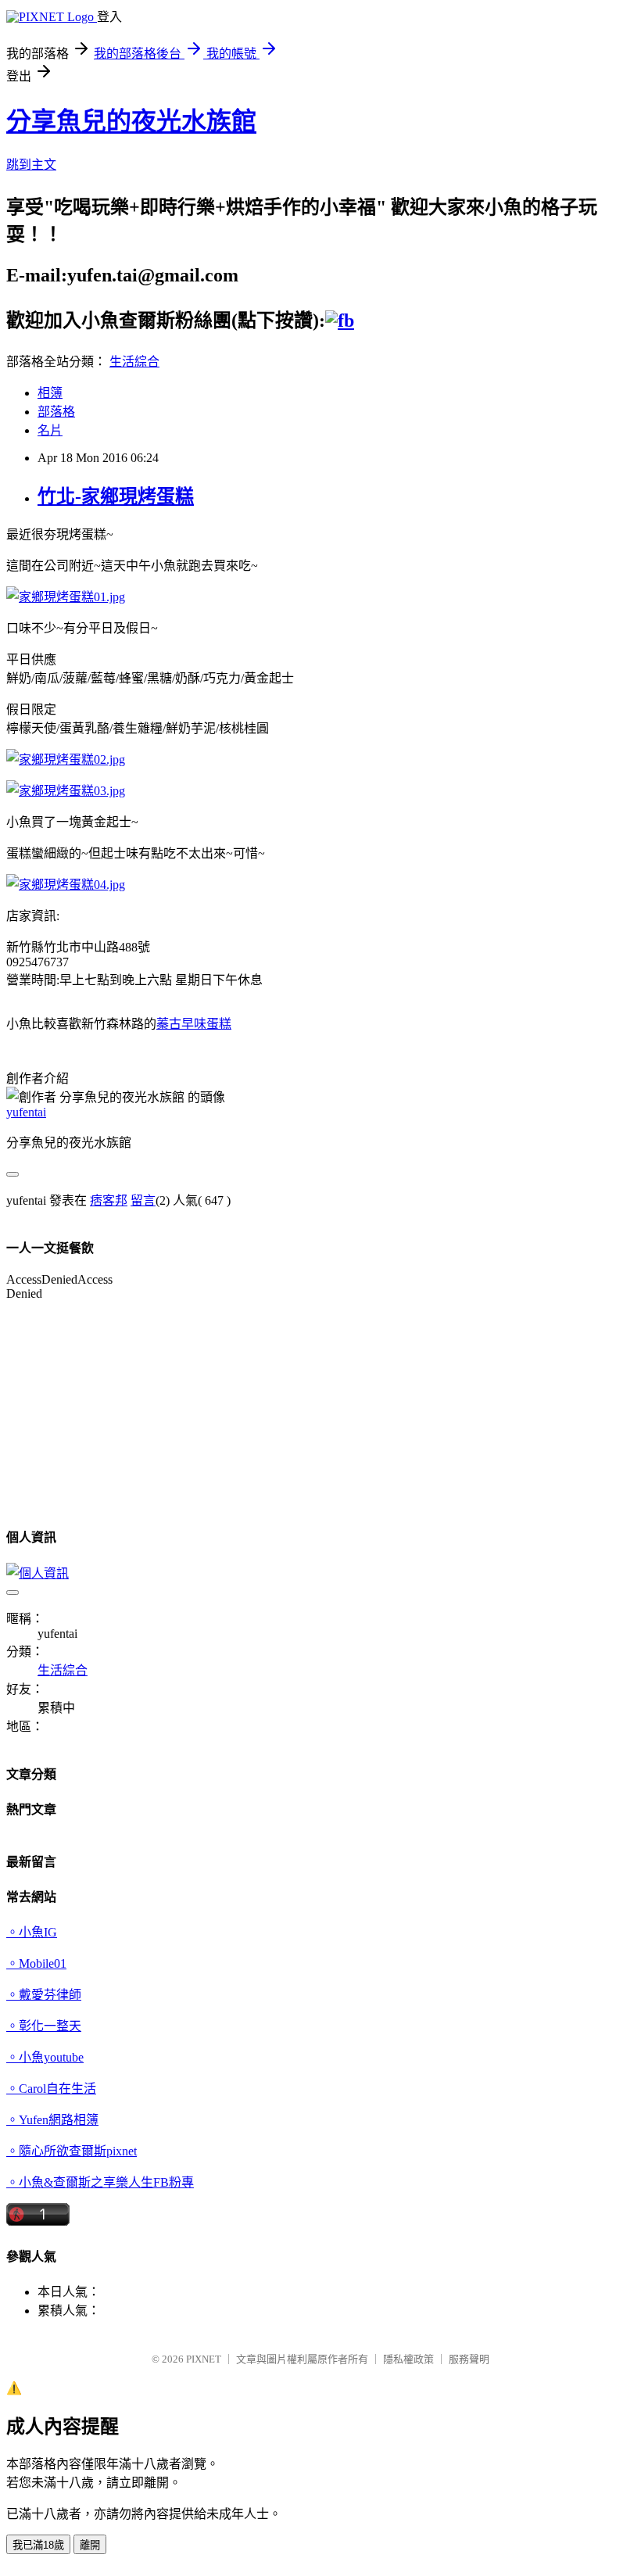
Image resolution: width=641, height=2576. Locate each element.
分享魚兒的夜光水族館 (131, 121)
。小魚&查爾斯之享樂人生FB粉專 (100, 2182)
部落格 (56, 412)
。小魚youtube (45, 2057)
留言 (143, 1200)
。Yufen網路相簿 (52, 2120)
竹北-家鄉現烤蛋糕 (116, 496)
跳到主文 (31, 165)
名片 (50, 430)
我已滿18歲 (38, 2545)
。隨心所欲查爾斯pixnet (72, 2151)
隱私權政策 (408, 2359)
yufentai (26, 1112)
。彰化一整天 (44, 2026)
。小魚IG (32, 1932)
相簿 (50, 393)
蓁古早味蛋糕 (194, 1024)
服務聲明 (469, 2359)
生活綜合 (134, 362)
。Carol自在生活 (51, 2089)
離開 (90, 2545)
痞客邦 (109, 1200)
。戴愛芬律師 (44, 1995)
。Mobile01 (36, 1963)
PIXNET (204, 2359)
